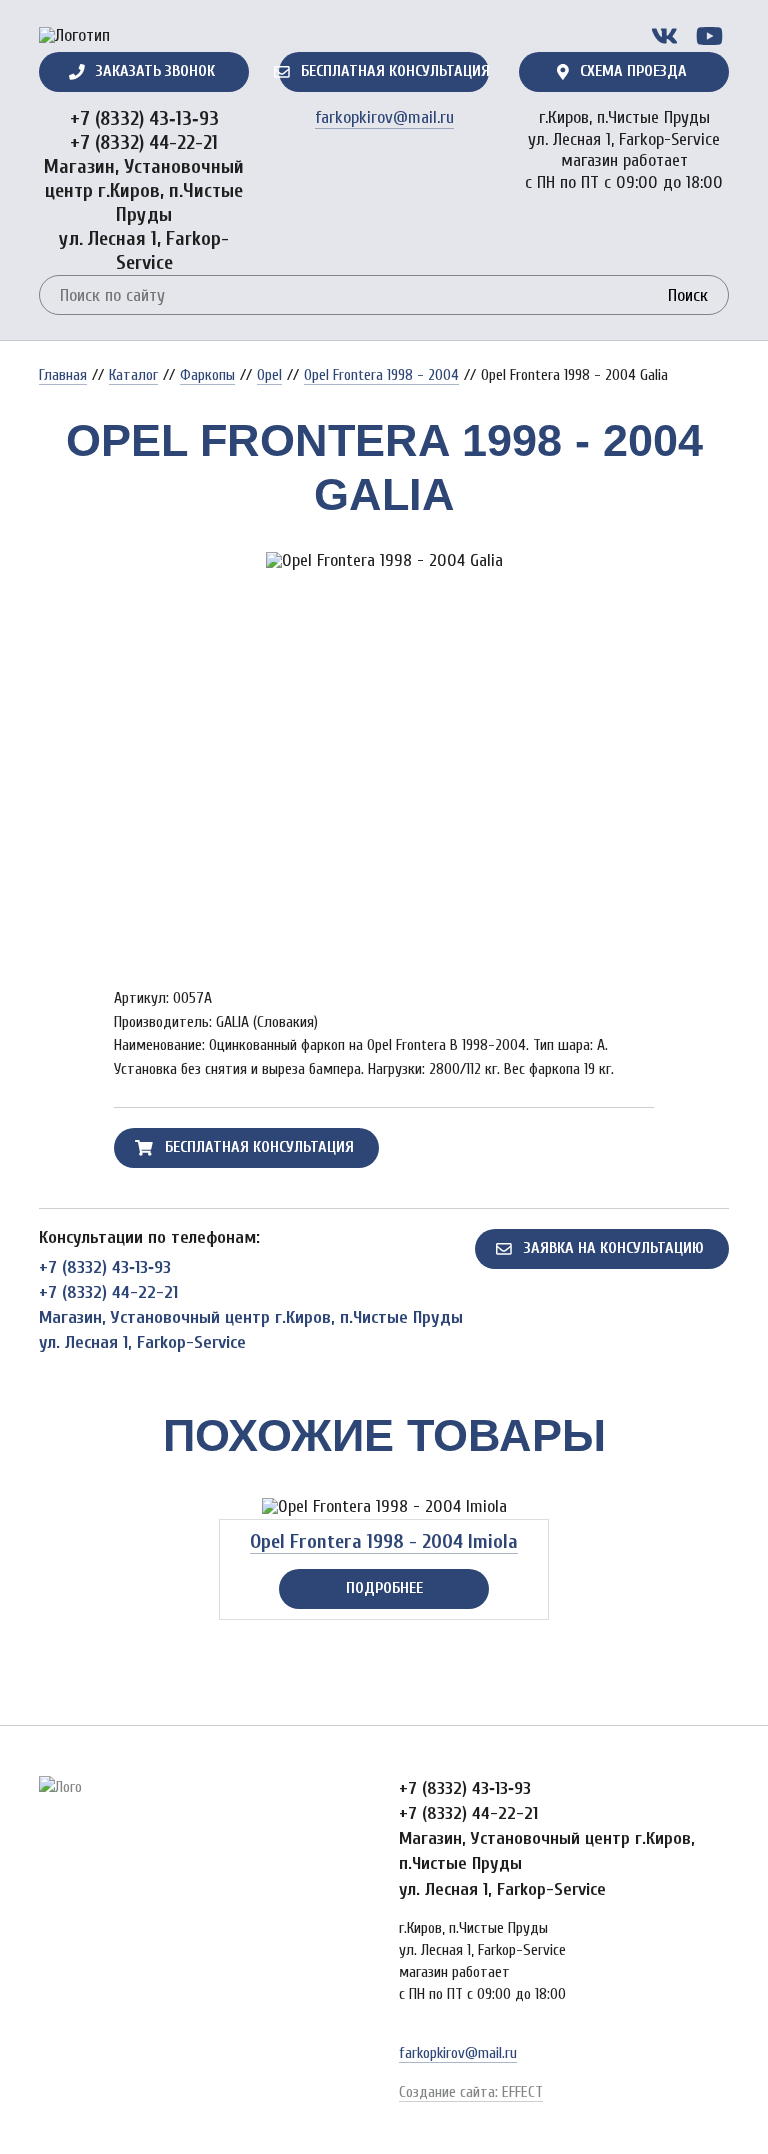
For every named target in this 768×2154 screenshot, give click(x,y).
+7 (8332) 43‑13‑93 (144, 118)
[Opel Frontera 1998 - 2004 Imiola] (384, 1507)
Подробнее (384, 1588)
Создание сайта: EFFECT (471, 2092)
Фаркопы (207, 375)
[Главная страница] (74, 36)
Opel (269, 375)
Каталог (133, 375)
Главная (63, 375)
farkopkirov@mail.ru (384, 117)
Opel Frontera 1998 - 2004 (381, 375)
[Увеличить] (384, 561)
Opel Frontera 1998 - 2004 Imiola (384, 1541)
